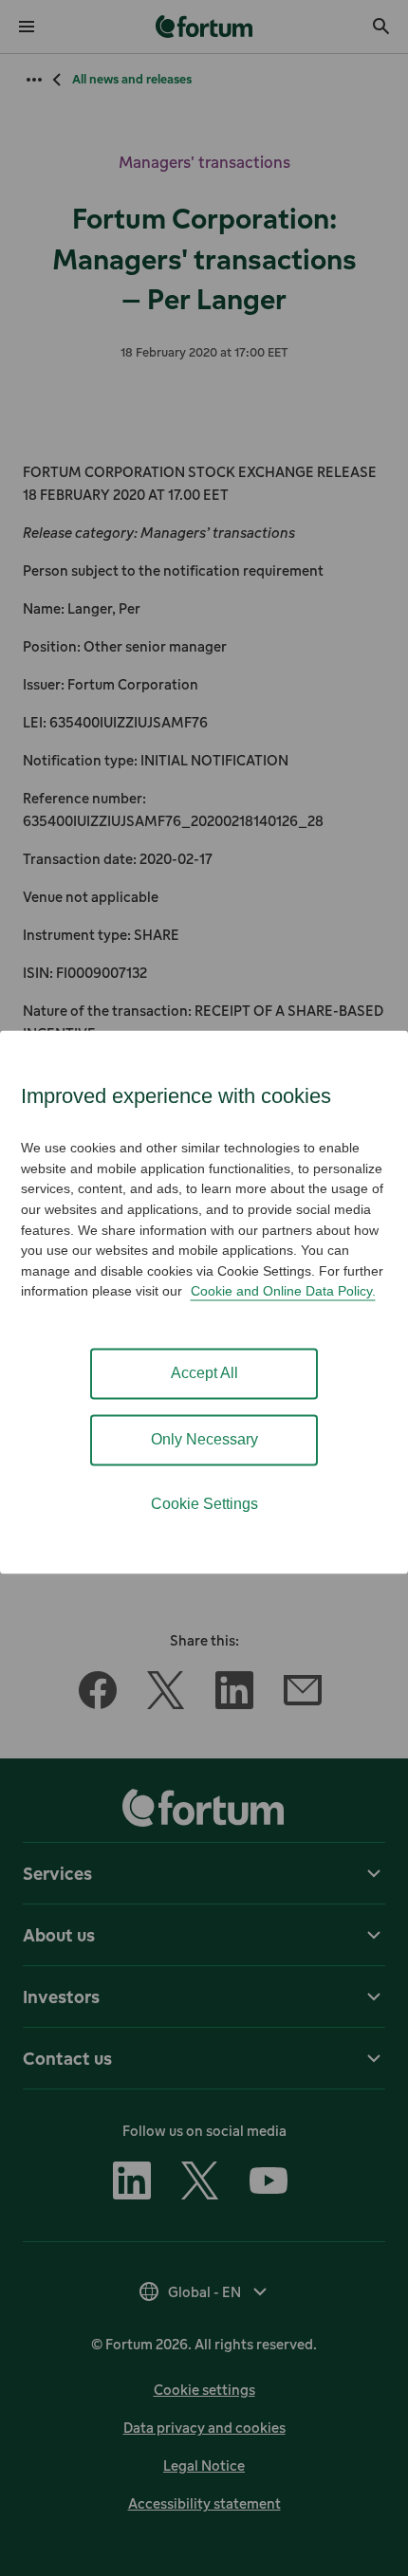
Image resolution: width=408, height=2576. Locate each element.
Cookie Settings (204, 1505)
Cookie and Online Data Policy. (283, 1292)
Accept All (204, 1374)
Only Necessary (204, 1440)
